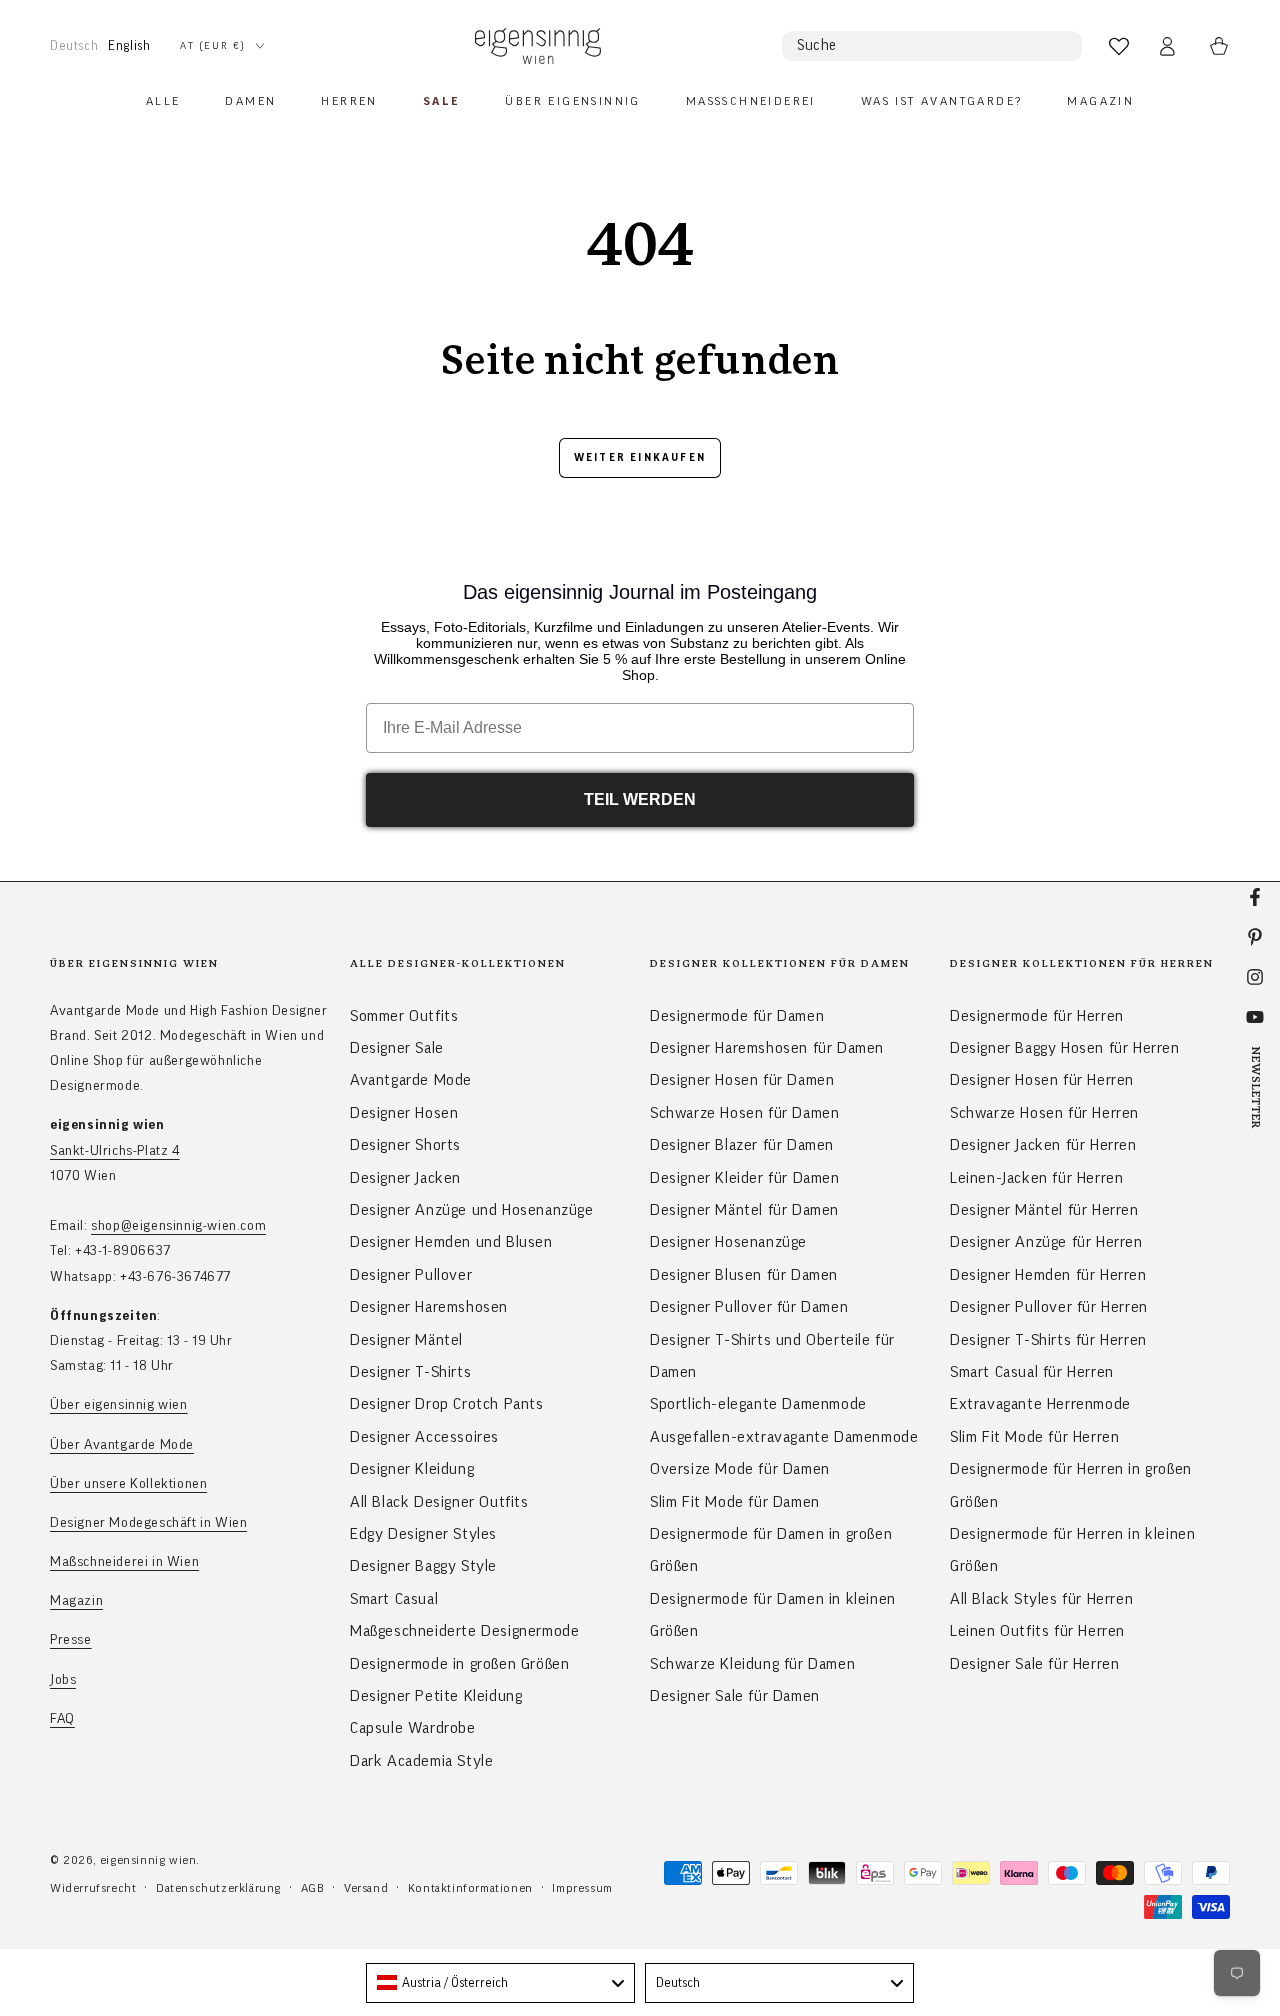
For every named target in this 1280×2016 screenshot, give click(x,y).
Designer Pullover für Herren (1049, 1307)
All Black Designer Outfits (439, 1502)
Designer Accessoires (424, 1437)
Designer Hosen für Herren (1042, 1080)
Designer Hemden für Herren (1048, 1275)
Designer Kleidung (412, 1469)
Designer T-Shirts (410, 1372)
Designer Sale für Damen (735, 1696)
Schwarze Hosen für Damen (744, 1113)
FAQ (62, 1719)
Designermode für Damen (737, 1016)
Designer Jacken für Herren (1043, 1145)
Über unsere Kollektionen (128, 1484)
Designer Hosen (404, 1113)
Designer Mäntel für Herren (1044, 1210)
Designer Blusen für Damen (744, 1275)
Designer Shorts (405, 1145)
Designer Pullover (411, 1275)
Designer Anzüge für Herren (1046, 1242)
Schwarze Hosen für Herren (1044, 1113)
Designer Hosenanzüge (728, 1242)
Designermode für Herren (1037, 1016)
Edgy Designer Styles (423, 1534)
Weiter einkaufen (640, 457)
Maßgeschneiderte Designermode (464, 1631)
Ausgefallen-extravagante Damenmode (784, 1437)
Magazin (76, 1601)
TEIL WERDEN (640, 799)
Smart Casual (394, 1599)
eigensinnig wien (148, 1860)
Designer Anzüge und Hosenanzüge (472, 1210)
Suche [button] (817, 45)
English (129, 45)
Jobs (63, 1680)
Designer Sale (397, 1048)
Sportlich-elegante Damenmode (758, 1404)
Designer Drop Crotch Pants (447, 1404)
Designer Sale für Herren (1034, 1664)
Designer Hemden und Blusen (451, 1242)
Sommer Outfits (404, 1016)
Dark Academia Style (421, 1761)
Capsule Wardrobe (413, 1728)
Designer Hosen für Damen (742, 1080)
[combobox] (500, 1983)
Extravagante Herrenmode (1040, 1404)
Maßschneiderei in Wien (124, 1562)
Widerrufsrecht (93, 1888)
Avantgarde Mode (411, 1080)
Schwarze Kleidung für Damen (752, 1664)
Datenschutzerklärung (218, 1888)
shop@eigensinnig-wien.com (178, 1226)
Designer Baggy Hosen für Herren (1065, 1048)
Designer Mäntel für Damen (744, 1210)
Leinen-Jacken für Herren (1036, 1178)
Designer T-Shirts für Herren (1048, 1340)
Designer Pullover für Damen (749, 1307)
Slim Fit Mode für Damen (735, 1502)
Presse (71, 1640)
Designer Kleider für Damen (745, 1178)
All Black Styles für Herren (1041, 1599)
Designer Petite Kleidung (436, 1696)
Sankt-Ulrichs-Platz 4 (115, 1151)
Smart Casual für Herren (1032, 1372)
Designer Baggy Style (423, 1566)
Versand (366, 1888)
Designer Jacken (405, 1178)
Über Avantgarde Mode (122, 1445)
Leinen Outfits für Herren (1037, 1631)
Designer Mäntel (406, 1340)
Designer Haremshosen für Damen (767, 1048)
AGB (313, 1888)
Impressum (582, 1888)
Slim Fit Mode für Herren (1034, 1437)
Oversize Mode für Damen (740, 1469)
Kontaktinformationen (470, 1888)
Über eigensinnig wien (119, 1405)
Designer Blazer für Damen (742, 1145)
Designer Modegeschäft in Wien (148, 1523)
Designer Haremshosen (429, 1307)
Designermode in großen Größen (459, 1664)
